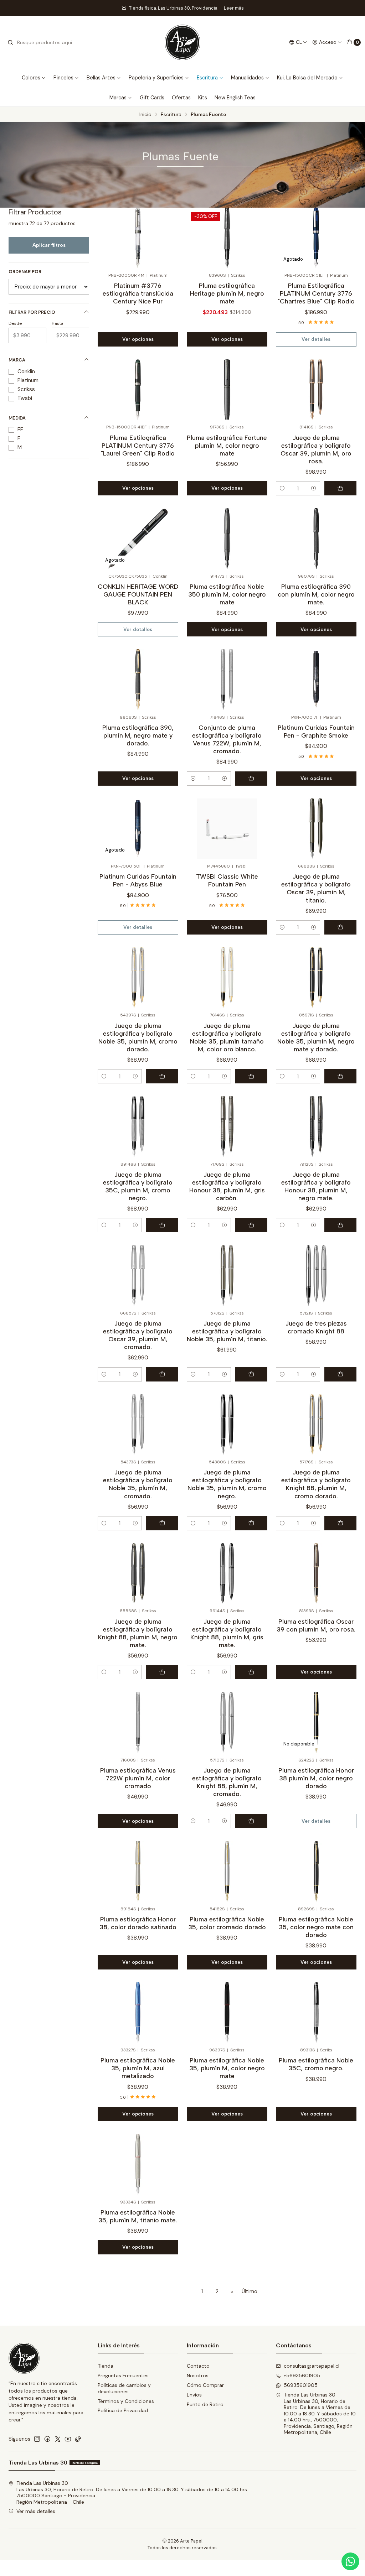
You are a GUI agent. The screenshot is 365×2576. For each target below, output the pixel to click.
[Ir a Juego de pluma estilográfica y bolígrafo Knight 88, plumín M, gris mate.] (227, 1573)
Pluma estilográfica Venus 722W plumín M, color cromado (138, 1778)
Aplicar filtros (49, 245)
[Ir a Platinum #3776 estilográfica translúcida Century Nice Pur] (138, 238)
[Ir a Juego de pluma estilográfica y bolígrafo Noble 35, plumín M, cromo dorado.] (138, 977)
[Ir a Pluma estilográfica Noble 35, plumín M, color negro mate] (227, 2012)
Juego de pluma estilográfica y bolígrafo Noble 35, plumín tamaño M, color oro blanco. (227, 1037)
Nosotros (198, 2375)
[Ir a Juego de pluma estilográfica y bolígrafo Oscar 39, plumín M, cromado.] (138, 1275)
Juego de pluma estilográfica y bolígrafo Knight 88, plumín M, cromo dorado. (316, 1484)
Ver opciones (138, 339)
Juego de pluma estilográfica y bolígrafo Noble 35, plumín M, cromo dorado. (138, 1037)
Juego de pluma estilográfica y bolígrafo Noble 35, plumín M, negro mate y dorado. (316, 1037)
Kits (203, 98)
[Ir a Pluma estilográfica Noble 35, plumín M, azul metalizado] (138, 2012)
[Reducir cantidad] (282, 488)
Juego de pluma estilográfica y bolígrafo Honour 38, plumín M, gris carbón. (227, 1186)
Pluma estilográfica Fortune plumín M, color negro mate (227, 445)
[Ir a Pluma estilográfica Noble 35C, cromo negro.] (316, 2012)
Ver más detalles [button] (36, 2511)
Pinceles (63, 78)
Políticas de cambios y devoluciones (124, 2388)
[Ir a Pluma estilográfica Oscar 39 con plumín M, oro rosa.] (316, 1573)
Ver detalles (316, 339)
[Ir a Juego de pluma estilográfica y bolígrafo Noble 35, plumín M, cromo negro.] (227, 1424)
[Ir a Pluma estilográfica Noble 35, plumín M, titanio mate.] (138, 2164)
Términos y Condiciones (126, 2401)
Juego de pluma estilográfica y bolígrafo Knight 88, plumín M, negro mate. (138, 1633)
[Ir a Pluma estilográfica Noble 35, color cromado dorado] (227, 1871)
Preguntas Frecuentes (123, 2375)
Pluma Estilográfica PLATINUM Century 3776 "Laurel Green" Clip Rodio (138, 445)
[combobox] (43, 42)
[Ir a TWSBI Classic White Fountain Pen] (227, 829)
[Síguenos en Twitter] (58, 2439)
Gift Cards (152, 98)
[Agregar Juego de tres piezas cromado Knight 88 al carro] (340, 1374)
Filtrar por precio (32, 312)
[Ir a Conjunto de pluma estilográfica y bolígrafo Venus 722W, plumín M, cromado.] (227, 679)
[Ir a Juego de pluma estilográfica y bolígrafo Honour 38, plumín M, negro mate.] (316, 1126)
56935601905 (301, 2385)
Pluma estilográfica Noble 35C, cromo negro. (316, 2064)
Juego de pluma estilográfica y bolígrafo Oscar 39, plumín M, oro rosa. (316, 449)
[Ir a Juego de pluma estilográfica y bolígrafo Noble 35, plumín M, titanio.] (227, 1275)
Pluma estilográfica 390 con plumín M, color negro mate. (316, 594)
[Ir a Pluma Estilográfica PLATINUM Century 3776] (138, 389)
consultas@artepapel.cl (312, 2366)
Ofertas (181, 98)
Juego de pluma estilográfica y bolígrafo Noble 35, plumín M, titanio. (227, 1331)
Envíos (194, 2395)
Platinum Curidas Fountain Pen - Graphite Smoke (316, 731)
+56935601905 (302, 2375)
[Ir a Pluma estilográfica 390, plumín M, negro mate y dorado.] (138, 679)
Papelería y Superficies (156, 78)
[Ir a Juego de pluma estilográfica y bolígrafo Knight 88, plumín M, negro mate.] (138, 1573)
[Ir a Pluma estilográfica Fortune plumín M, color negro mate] (227, 389)
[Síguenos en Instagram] (37, 2439)
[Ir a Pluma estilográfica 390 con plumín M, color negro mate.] (316, 538)
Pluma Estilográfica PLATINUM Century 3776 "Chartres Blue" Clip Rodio (316, 293)
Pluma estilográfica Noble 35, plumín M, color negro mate (227, 2068)
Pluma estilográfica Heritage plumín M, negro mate (227, 293)
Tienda (106, 2366)
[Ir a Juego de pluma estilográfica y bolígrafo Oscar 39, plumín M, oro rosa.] (316, 389)
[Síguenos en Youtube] (68, 2439)
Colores (31, 78)
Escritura (207, 78)
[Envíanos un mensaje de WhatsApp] (350, 2561)
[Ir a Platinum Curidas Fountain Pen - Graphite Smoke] (316, 679)
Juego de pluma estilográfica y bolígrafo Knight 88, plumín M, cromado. (227, 1782)
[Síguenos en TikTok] (78, 2439)
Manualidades (247, 78)
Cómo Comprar (205, 2385)
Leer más (237, 8)
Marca (17, 360)
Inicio (145, 115)
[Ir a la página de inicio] (182, 42)
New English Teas (235, 98)
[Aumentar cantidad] (314, 488)
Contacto (198, 2366)
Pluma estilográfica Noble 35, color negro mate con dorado (316, 1927)
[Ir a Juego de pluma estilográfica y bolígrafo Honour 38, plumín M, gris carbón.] (227, 1126)
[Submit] (10, 42)
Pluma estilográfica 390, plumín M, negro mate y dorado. (138, 735)
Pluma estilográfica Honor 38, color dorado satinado (138, 1923)
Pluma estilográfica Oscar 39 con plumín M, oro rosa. (316, 1625)
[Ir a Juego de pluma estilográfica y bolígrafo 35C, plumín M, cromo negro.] (138, 1126)
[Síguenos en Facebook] (47, 2439)
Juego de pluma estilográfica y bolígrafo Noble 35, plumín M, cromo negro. (227, 1484)
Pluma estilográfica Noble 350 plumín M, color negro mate (227, 594)
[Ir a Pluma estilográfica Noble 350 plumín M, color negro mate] (227, 538)
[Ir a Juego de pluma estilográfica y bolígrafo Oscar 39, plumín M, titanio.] (316, 829)
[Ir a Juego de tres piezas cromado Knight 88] (316, 1275)
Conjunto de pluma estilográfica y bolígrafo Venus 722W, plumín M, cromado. (227, 739)
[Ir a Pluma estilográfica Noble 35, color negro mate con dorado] (316, 1871)
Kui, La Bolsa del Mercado (307, 78)
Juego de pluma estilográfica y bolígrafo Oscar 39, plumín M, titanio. (316, 888)
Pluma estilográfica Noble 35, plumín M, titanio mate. (138, 2216)
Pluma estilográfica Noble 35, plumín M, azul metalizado (138, 2068)
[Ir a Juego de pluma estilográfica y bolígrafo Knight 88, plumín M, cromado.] (227, 1722)
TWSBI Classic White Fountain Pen (227, 880)
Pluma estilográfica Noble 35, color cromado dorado (227, 1923)
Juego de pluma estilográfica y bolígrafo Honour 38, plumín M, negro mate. (316, 1186)
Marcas (118, 98)
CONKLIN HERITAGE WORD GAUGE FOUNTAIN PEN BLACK (138, 594)
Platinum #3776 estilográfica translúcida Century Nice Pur (138, 293)
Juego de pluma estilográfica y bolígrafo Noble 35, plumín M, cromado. (138, 1484)
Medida (17, 418)
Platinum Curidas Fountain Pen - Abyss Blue (138, 880)
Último (250, 2291)
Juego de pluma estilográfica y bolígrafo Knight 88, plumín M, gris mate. (227, 1633)
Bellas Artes (101, 78)
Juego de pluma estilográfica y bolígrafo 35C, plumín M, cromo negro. (138, 1186)
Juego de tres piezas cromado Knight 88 (316, 1327)
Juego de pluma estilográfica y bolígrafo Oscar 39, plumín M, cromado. (138, 1335)
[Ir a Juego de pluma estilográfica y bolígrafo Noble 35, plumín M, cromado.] (138, 1424)
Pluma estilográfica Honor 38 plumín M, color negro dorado (316, 1778)
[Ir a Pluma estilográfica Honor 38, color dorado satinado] (138, 1871)
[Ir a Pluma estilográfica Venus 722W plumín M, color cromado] (138, 1722)
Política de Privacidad (123, 2410)
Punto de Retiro (205, 2404)
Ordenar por (25, 272)
